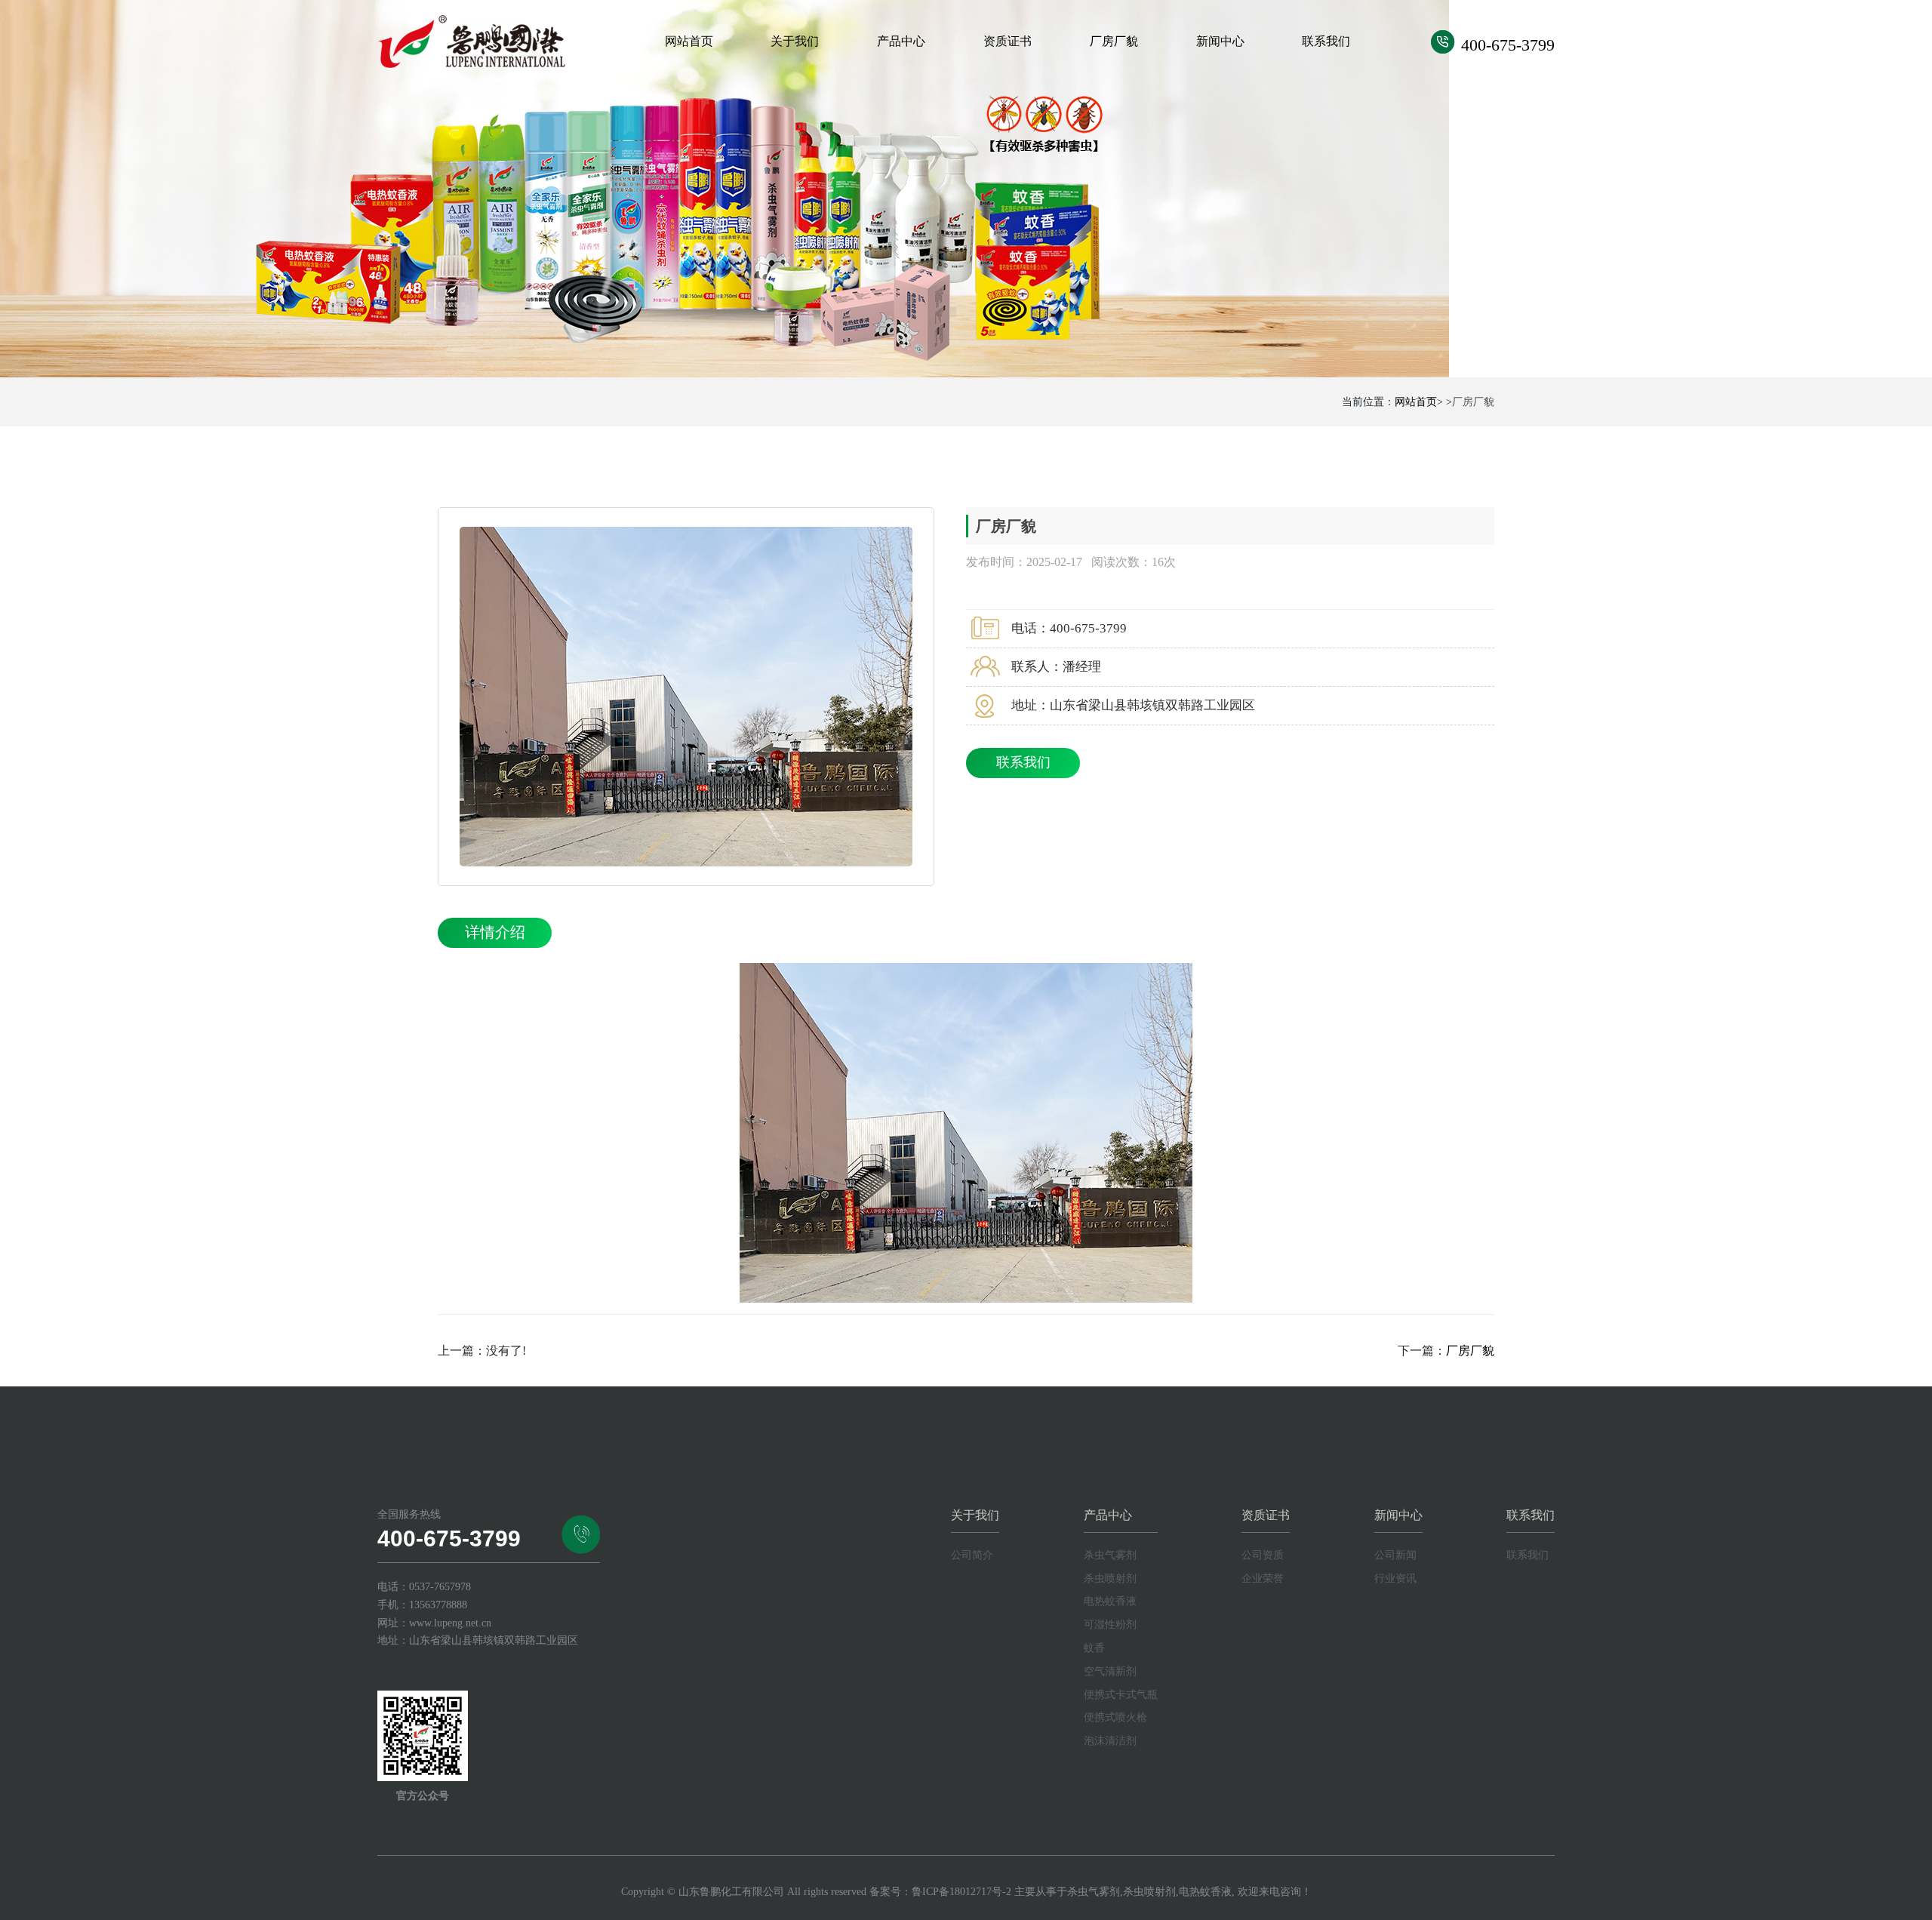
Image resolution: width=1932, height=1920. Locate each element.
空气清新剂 (1110, 1671)
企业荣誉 (1263, 1578)
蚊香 (1094, 1648)
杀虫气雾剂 (1110, 1555)
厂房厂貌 (1114, 41)
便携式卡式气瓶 (1121, 1695)
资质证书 (1008, 41)
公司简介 (972, 1555)
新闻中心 (1220, 41)
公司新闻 (1395, 1555)
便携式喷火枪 (1115, 1717)
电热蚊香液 (1110, 1601)
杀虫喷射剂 (1110, 1578)
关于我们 (795, 41)
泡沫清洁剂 (1110, 1741)
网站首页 (689, 41)
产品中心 (901, 41)
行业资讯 (1395, 1578)
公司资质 (1263, 1555)
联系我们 (1326, 41)
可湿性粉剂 (1110, 1625)
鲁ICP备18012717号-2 (961, 1892)
